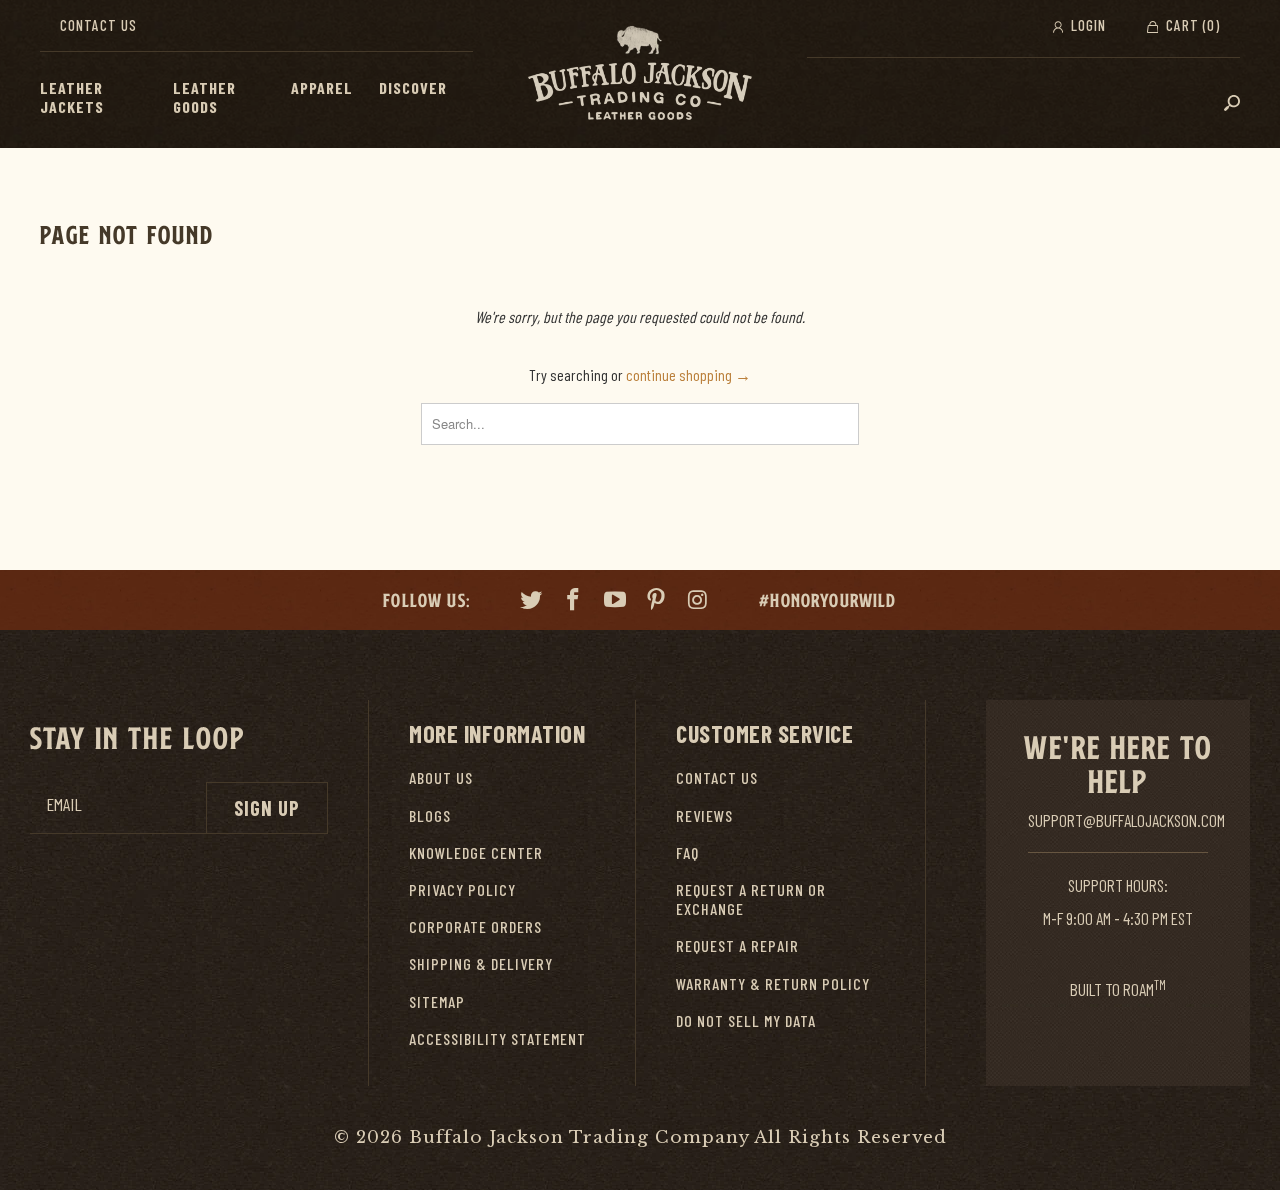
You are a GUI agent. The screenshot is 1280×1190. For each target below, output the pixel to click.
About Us (441, 777)
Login (1086, 25)
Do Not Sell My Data (746, 1020)
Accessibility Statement (497, 1038)
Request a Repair (737, 945)
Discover (413, 87)
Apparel (322, 87)
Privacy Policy (462, 889)
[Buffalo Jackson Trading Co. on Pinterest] (657, 602)
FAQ (687, 852)
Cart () (1191, 25)
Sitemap (437, 1001)
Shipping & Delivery (481, 963)
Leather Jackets (72, 97)
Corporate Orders (475, 926)
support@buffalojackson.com (1126, 820)
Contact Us (98, 25)
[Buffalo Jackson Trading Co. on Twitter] (532, 602)
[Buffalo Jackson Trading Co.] (640, 74)
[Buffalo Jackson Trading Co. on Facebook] (574, 602)
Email (64, 804)
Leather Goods (204, 97)
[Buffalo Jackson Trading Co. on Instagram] (699, 602)
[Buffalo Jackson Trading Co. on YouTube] (615, 602)
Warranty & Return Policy (773, 983)
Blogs (430, 815)
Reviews (704, 815)
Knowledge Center (476, 852)
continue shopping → (688, 374)
